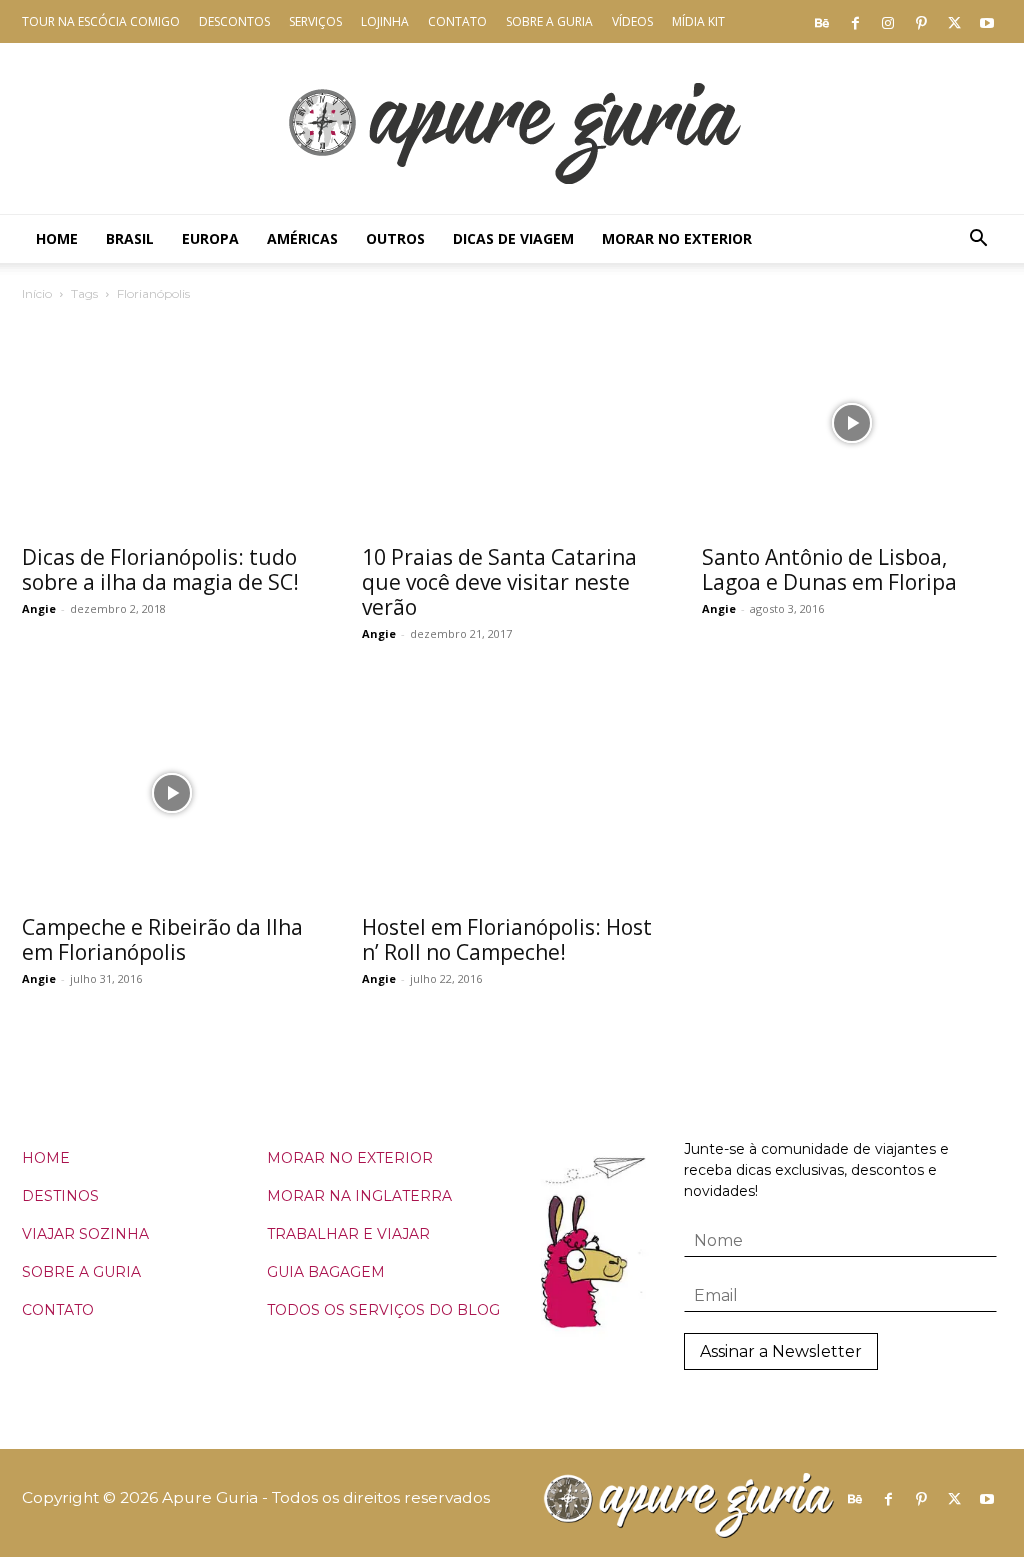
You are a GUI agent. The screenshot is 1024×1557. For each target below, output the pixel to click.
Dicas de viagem (513, 238)
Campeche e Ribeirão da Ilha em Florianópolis (162, 939)
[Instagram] (888, 22)
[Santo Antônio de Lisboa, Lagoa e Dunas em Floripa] (852, 423)
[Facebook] (855, 22)
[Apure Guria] (512, 128)
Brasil (130, 238)
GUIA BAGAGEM (326, 1272)
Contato (457, 21)
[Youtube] (987, 22)
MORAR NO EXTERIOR (350, 1158)
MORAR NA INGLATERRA (359, 1196)
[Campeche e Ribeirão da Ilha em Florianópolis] (172, 794)
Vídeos (632, 21)
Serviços (315, 21)
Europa (210, 238)
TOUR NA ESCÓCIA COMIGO (101, 21)
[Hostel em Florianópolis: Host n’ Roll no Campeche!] (512, 794)
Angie (39, 608)
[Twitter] (954, 22)
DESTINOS (60, 1196)
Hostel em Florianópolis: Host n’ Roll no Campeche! (507, 939)
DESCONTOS (234, 21)
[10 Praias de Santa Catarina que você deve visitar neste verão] (512, 423)
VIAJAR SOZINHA (85, 1234)
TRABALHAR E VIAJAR (348, 1234)
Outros (395, 238)
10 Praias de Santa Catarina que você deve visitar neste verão (499, 582)
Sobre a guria (549, 21)
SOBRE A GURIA (81, 1272)
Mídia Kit (698, 21)
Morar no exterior (677, 238)
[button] (978, 240)
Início (37, 293)
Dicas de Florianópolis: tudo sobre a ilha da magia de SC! (160, 569)
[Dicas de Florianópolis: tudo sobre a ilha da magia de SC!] (172, 423)
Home (57, 238)
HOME (46, 1158)
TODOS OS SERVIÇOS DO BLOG (383, 1310)
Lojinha (385, 21)
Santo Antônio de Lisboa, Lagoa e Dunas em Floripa (829, 569)
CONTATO (58, 1310)
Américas (302, 238)
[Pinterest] (921, 22)
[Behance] (822, 22)
